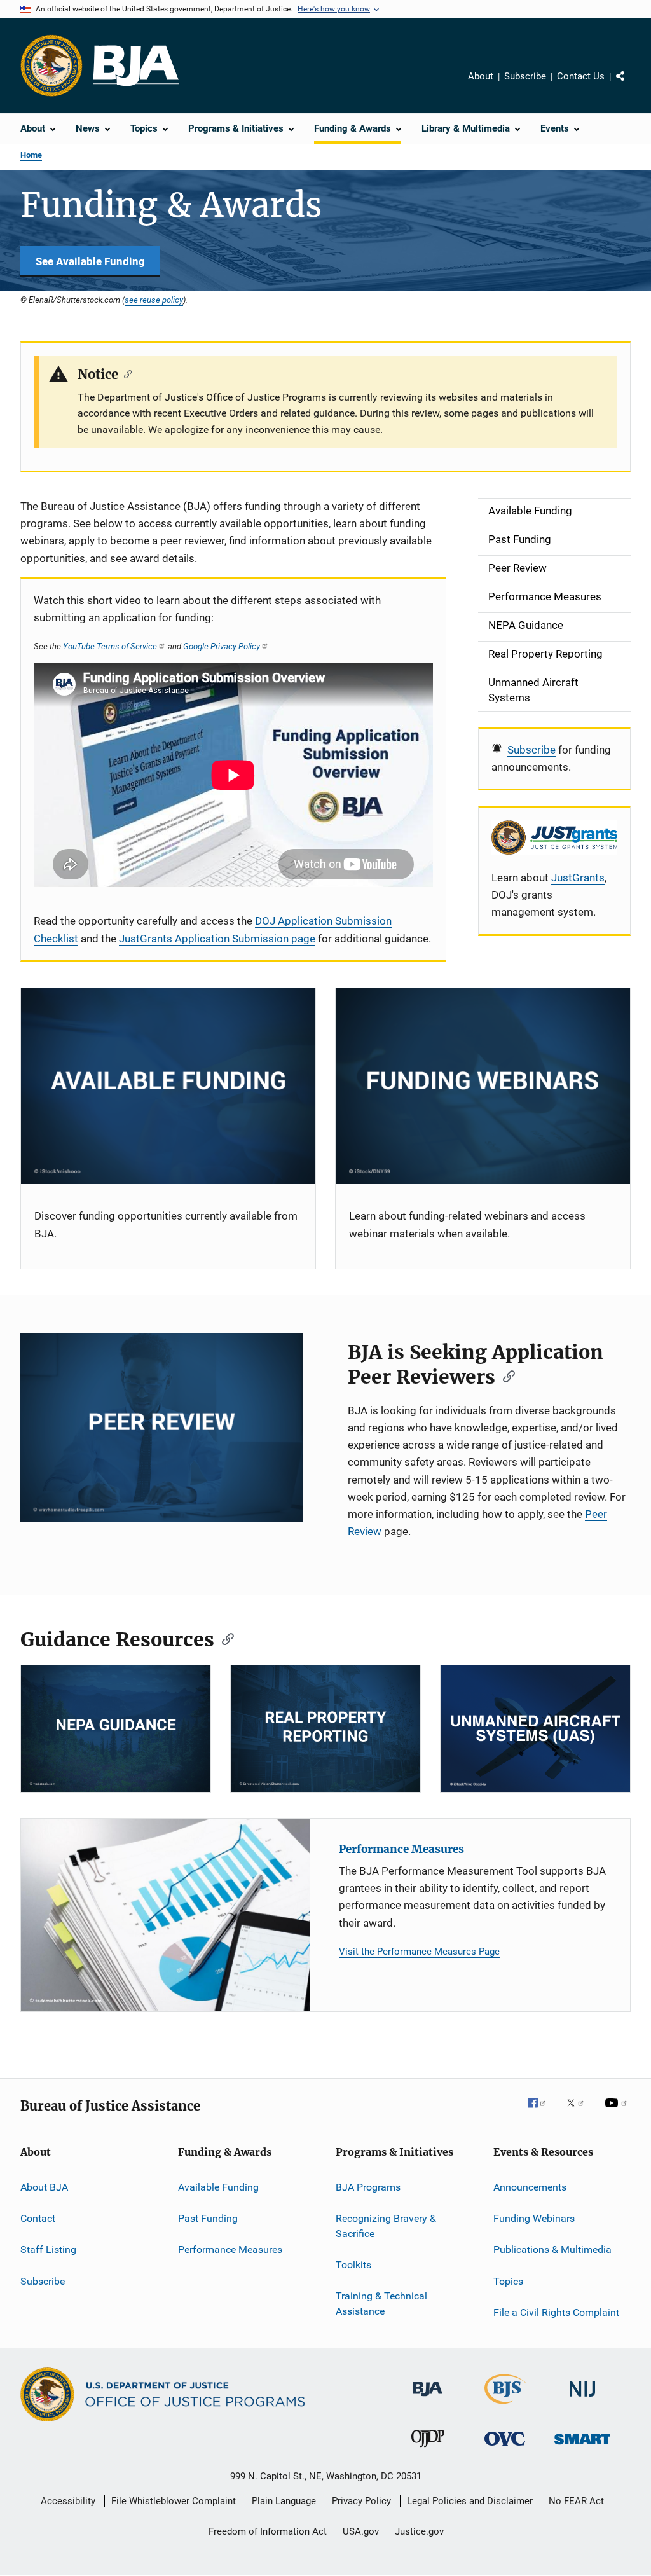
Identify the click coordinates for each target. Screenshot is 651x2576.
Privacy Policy (361, 2501)
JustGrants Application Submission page (217, 939)
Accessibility (68, 2501)
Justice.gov (419, 2531)
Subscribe (525, 76)
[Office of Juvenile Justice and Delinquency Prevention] (428, 2449)
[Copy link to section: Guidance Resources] (224, 1638)
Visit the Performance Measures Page (419, 1952)
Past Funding (208, 2218)
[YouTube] (618, 2112)
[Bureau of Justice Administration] (428, 2399)
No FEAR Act (576, 2501)
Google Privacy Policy (222, 646)
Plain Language (284, 2501)
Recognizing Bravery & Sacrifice (386, 2226)
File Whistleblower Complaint (174, 2501)
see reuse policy (154, 300)
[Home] (136, 66)
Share (631, 85)
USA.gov (361, 2531)
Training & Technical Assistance (381, 2304)
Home (31, 155)
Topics (508, 2281)
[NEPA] (116, 1729)
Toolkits (353, 2265)
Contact (38, 2218)
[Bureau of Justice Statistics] (505, 2406)
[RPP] (325, 1729)
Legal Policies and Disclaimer (470, 2501)
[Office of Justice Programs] (51, 65)
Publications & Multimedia (552, 2249)
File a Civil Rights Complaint (556, 2312)
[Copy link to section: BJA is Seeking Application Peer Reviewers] (505, 1375)
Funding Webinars (534, 2218)
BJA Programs (368, 2187)
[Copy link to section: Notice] (125, 373)
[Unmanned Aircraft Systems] (535, 1729)
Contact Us (581, 76)
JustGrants (578, 878)
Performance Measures (401, 1849)
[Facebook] (542, 2112)
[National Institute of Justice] (582, 2399)
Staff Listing (48, 2249)
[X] (580, 2112)
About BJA (44, 2187)
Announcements (530, 2187)
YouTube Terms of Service (110, 646)
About (481, 76)
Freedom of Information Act (268, 2531)
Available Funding (218, 2187)
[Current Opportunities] (168, 1086)
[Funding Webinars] (483, 1086)
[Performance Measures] (165, 1915)
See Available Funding (90, 261)
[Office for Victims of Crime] (505, 2448)
